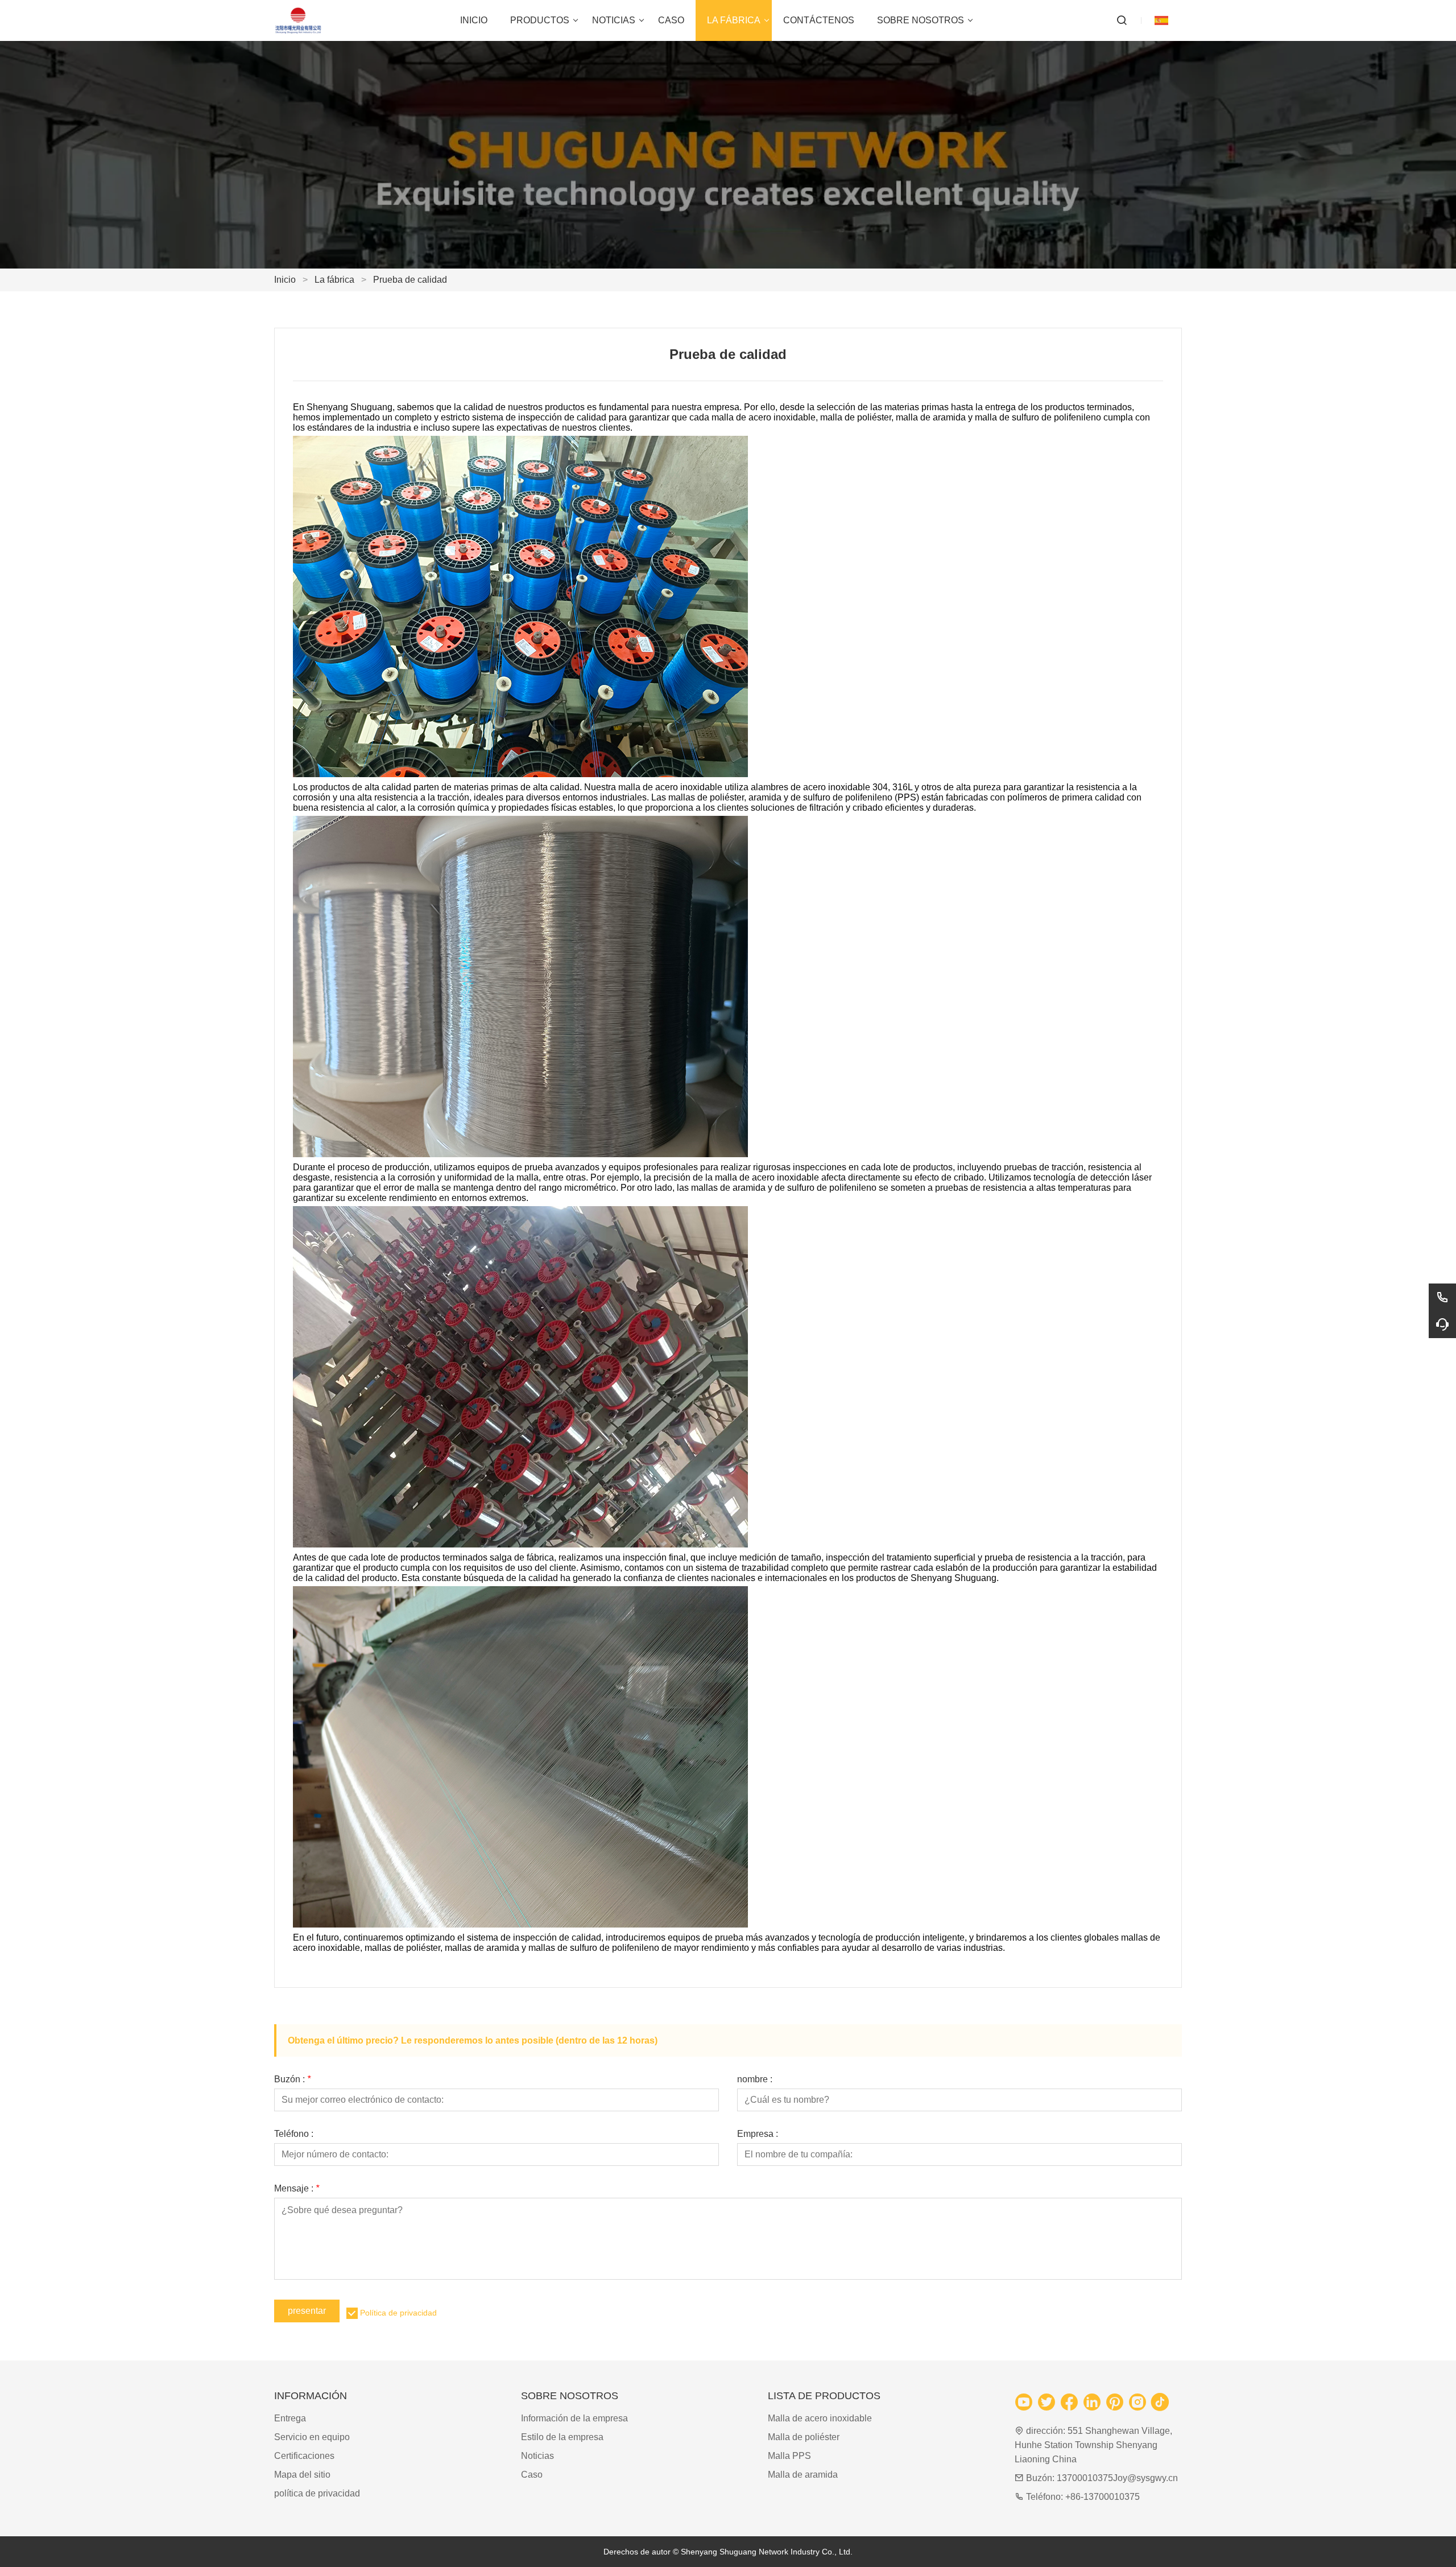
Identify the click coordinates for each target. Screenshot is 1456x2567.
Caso (532, 2475)
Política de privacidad (398, 2313)
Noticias (537, 2456)
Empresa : (758, 2134)
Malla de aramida (803, 2475)
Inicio (285, 280)
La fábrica (334, 280)
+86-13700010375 (1103, 2497)
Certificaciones (304, 2456)
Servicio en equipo (312, 2437)
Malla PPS (789, 2456)
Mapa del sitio (302, 2475)
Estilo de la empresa (562, 2437)
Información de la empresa (574, 2418)
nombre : (755, 2079)
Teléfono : (294, 2134)
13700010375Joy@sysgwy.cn (1117, 2478)
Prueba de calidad (410, 280)
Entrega (290, 2418)
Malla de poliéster (804, 2437)
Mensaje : (297, 2189)
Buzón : (292, 2079)
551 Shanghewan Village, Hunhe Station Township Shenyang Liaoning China (1093, 2445)
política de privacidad (317, 2493)
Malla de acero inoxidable (820, 2418)
